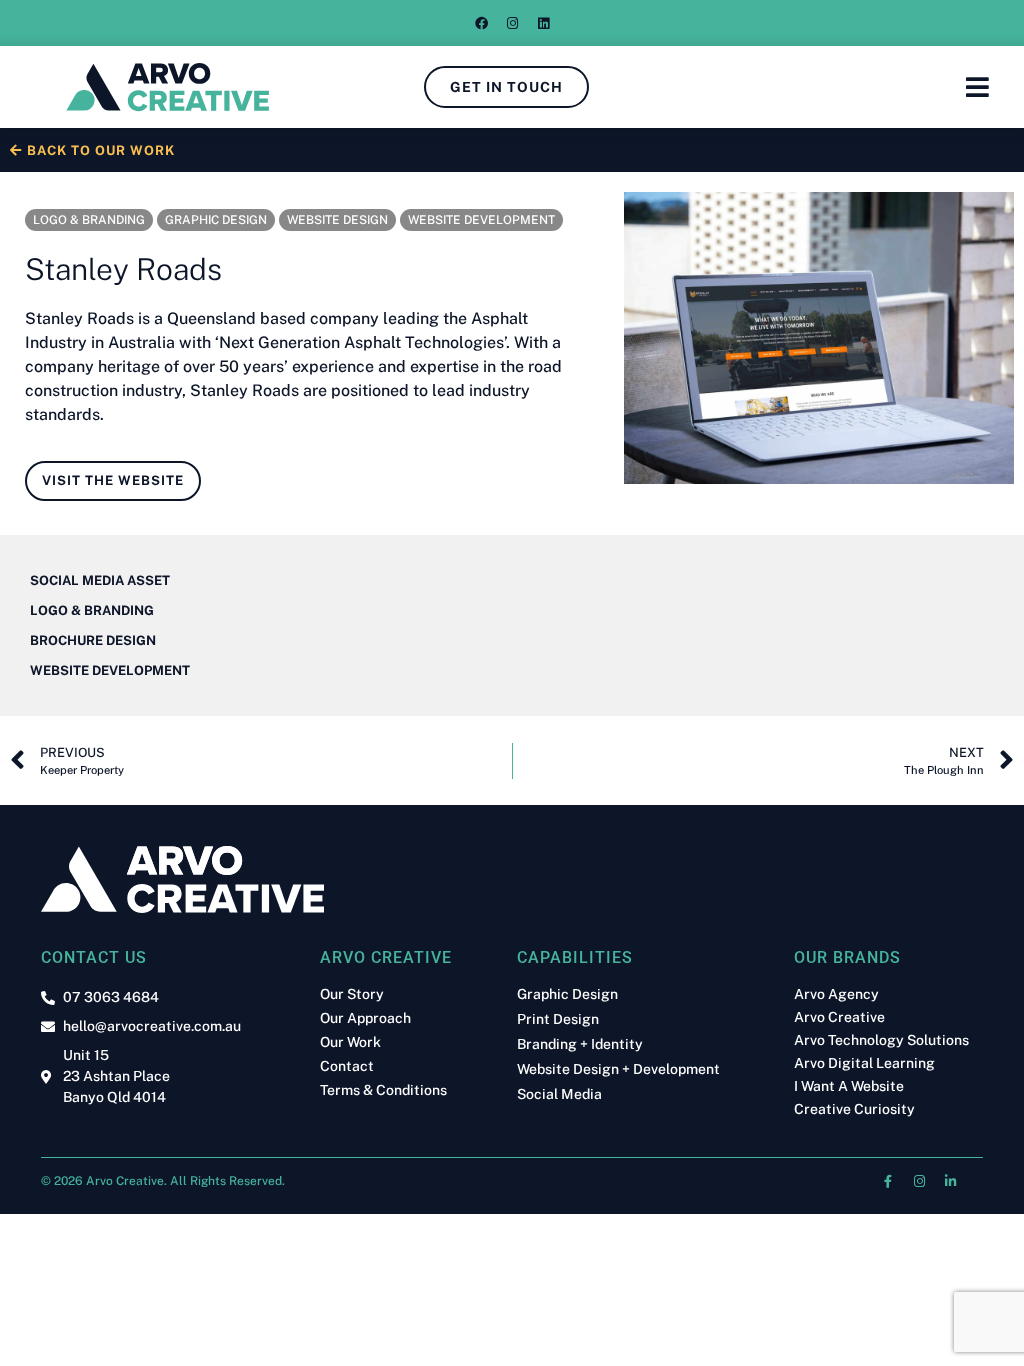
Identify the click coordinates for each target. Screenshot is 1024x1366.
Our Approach (365, 1018)
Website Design (337, 220)
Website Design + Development (618, 1069)
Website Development (481, 220)
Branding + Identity (580, 1044)
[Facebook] (481, 23)
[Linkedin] (543, 23)
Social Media (559, 1094)
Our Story (352, 994)
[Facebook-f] (888, 1181)
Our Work (350, 1042)
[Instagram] (512, 23)
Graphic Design (216, 220)
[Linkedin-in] (950, 1181)
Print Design (558, 1019)
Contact (347, 1066)
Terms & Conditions (383, 1090)
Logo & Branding (89, 220)
